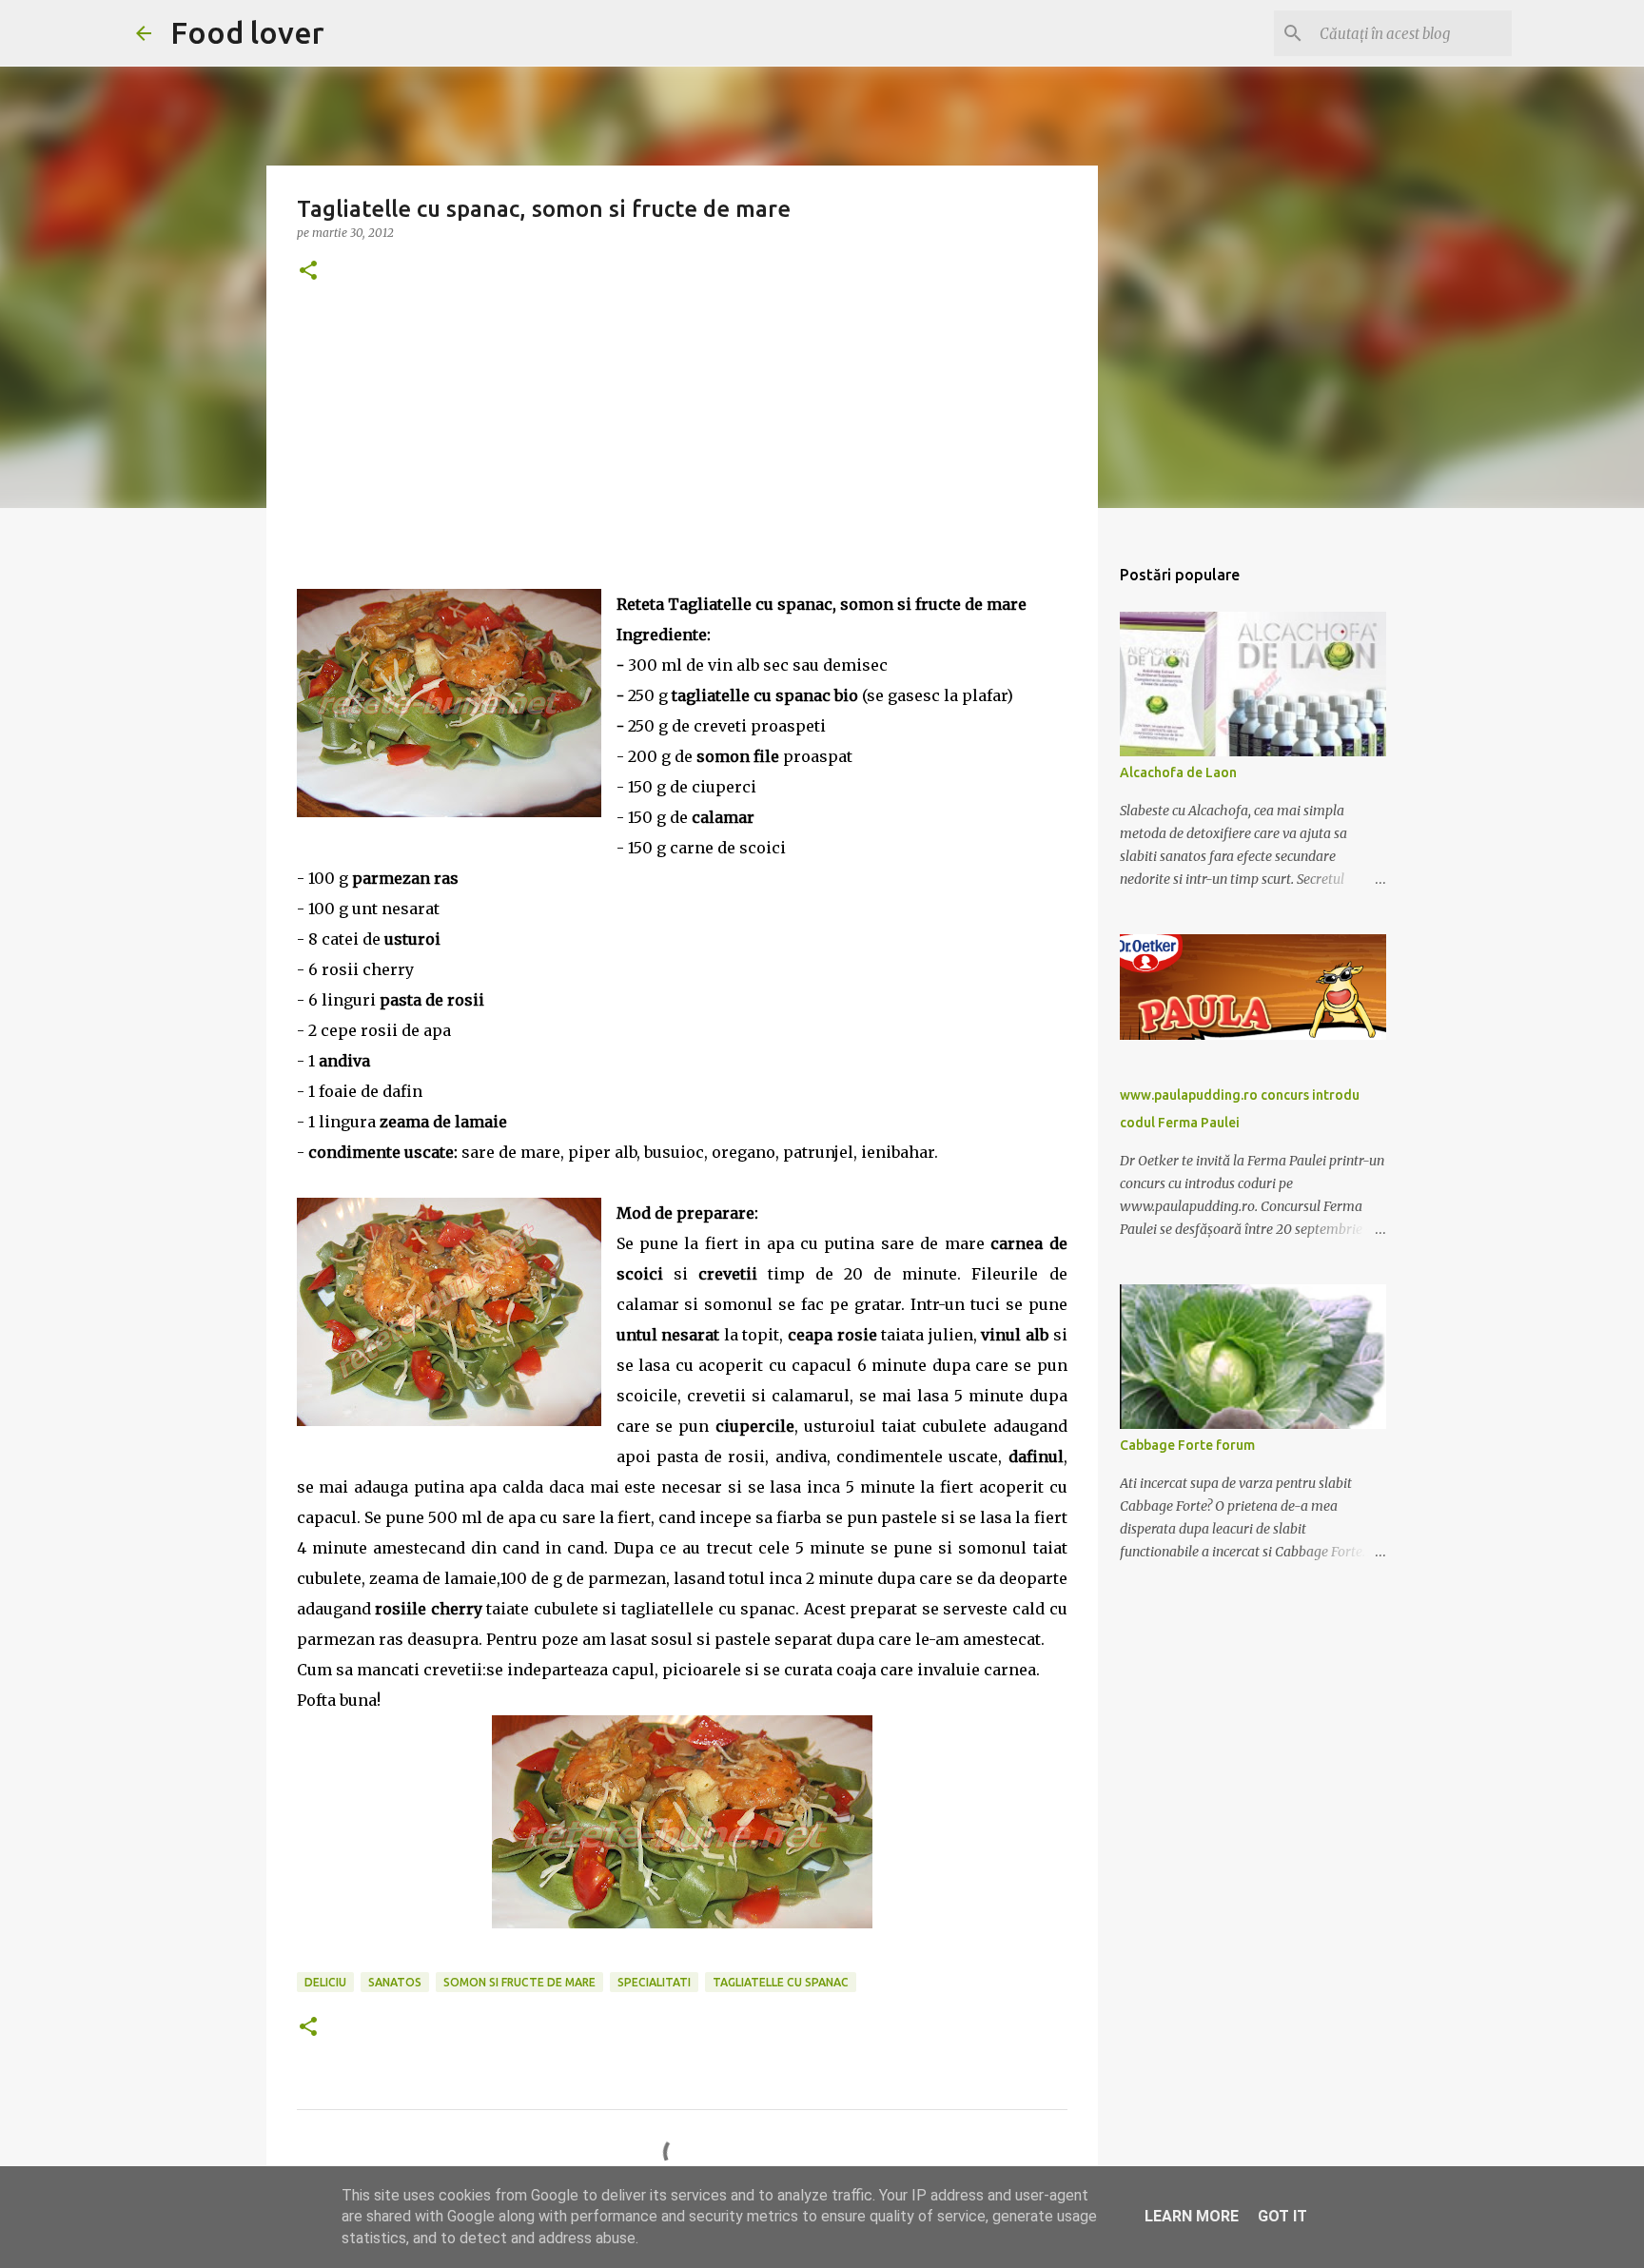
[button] (308, 272)
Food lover (247, 32)
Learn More (1192, 2216)
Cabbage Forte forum (1187, 1445)
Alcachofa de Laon (1178, 772)
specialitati (654, 1982)
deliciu (325, 1982)
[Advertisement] (682, 456)
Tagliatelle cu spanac (781, 1982)
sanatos (395, 1982)
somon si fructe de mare (519, 1982)
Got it (1282, 2216)
